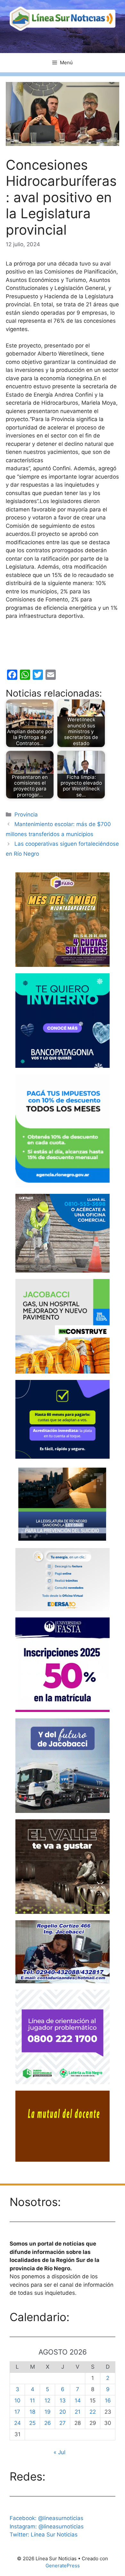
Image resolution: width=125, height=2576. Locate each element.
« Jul (59, 2452)
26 (48, 2423)
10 (17, 2400)
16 (108, 2400)
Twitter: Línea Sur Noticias (44, 2535)
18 (32, 2412)
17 (17, 2412)
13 (63, 2400)
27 (63, 2423)
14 (78, 2400)
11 (32, 2400)
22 (93, 2412)
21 (78, 2412)
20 (63, 2412)
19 (48, 2412)
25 (32, 2423)
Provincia (26, 815)
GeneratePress (63, 2566)
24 (17, 2423)
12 (47, 2400)
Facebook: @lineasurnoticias (46, 2518)
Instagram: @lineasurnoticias (47, 2526)
